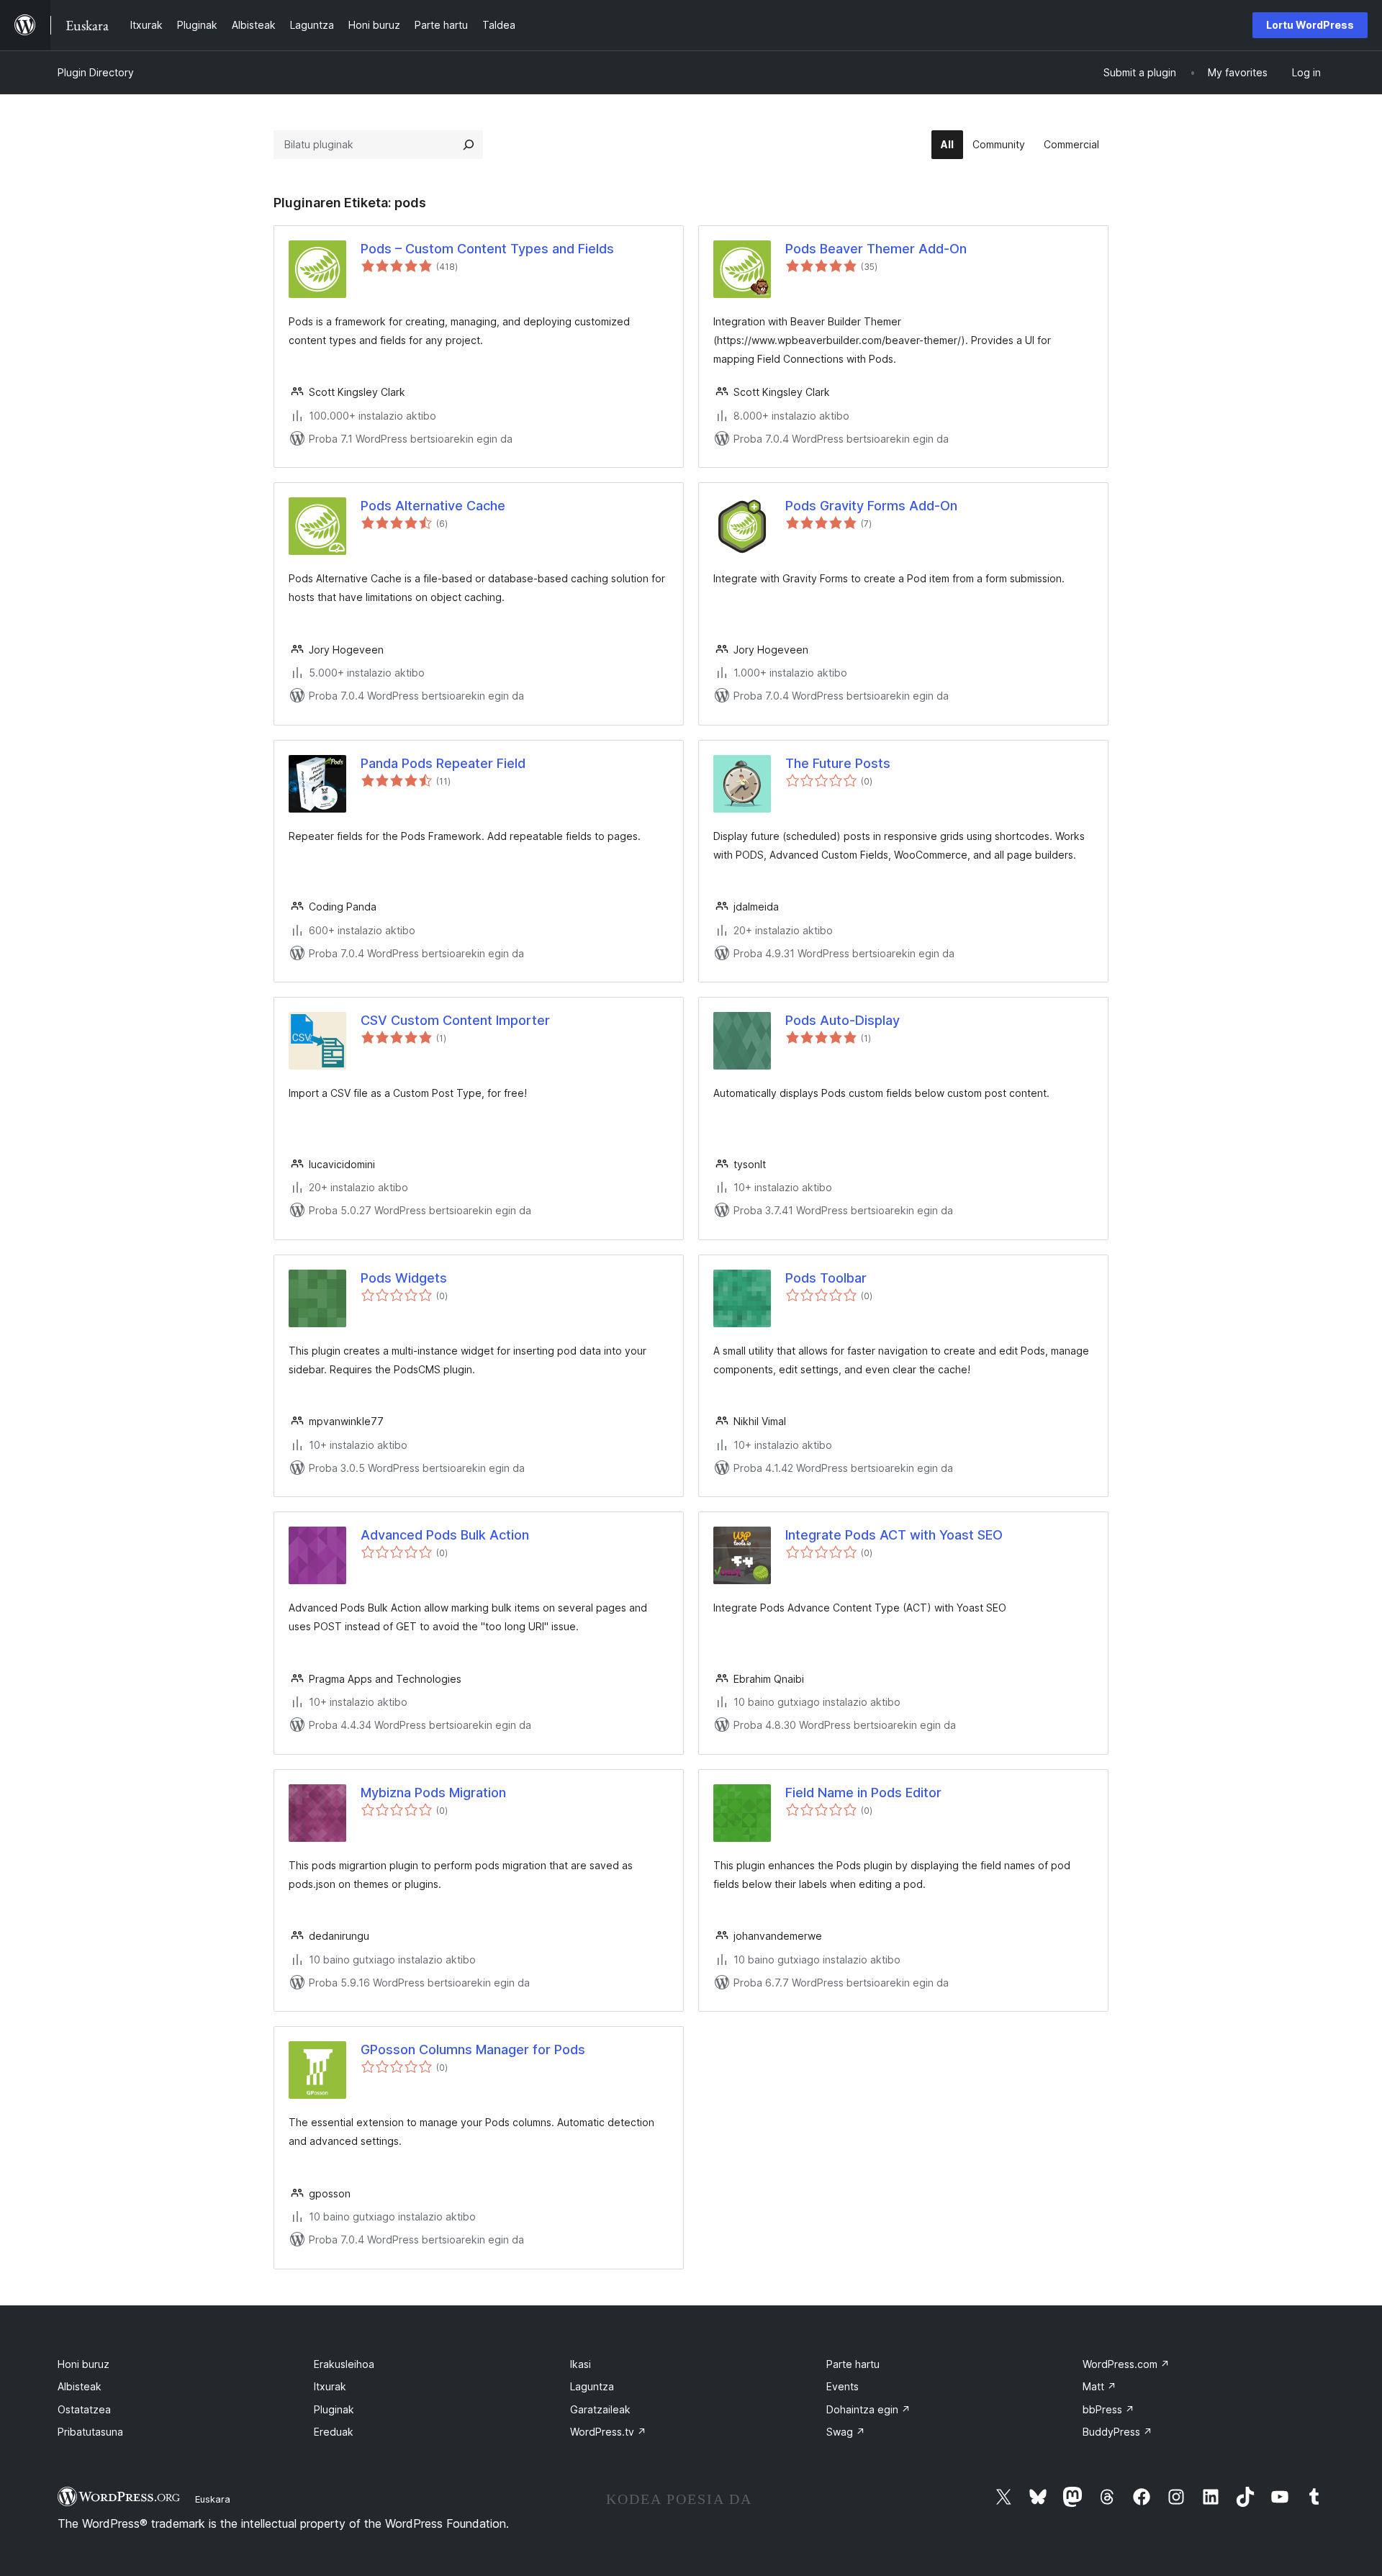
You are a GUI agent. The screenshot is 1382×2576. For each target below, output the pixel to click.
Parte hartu (853, 2364)
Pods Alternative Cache (433, 506)
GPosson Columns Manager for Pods (473, 2049)
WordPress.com (1126, 2364)
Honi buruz (83, 2364)
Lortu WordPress (1310, 25)
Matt (1099, 2386)
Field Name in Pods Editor (863, 1793)
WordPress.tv (608, 2432)
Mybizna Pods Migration (433, 1793)
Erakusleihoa (344, 2364)
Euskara (213, 2499)
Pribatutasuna (90, 2432)
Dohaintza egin (868, 2409)
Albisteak (80, 2386)
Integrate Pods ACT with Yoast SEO (894, 1535)
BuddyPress (1117, 2432)
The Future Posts (838, 763)
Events (843, 2386)
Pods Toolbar (826, 1278)
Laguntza (592, 2386)
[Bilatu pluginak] (469, 145)
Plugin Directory (96, 72)
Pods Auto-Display (843, 1020)
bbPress (1108, 2409)
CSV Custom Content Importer (455, 1020)
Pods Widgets (404, 1278)
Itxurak (330, 2386)
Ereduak (334, 2432)
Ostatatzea (84, 2409)
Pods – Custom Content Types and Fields (487, 249)
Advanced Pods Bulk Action (445, 1535)
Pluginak (334, 2409)
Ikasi (581, 2364)
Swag (846, 2432)
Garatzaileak (600, 2409)
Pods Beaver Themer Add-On (876, 249)
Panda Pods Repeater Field (443, 763)
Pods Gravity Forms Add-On (871, 506)
